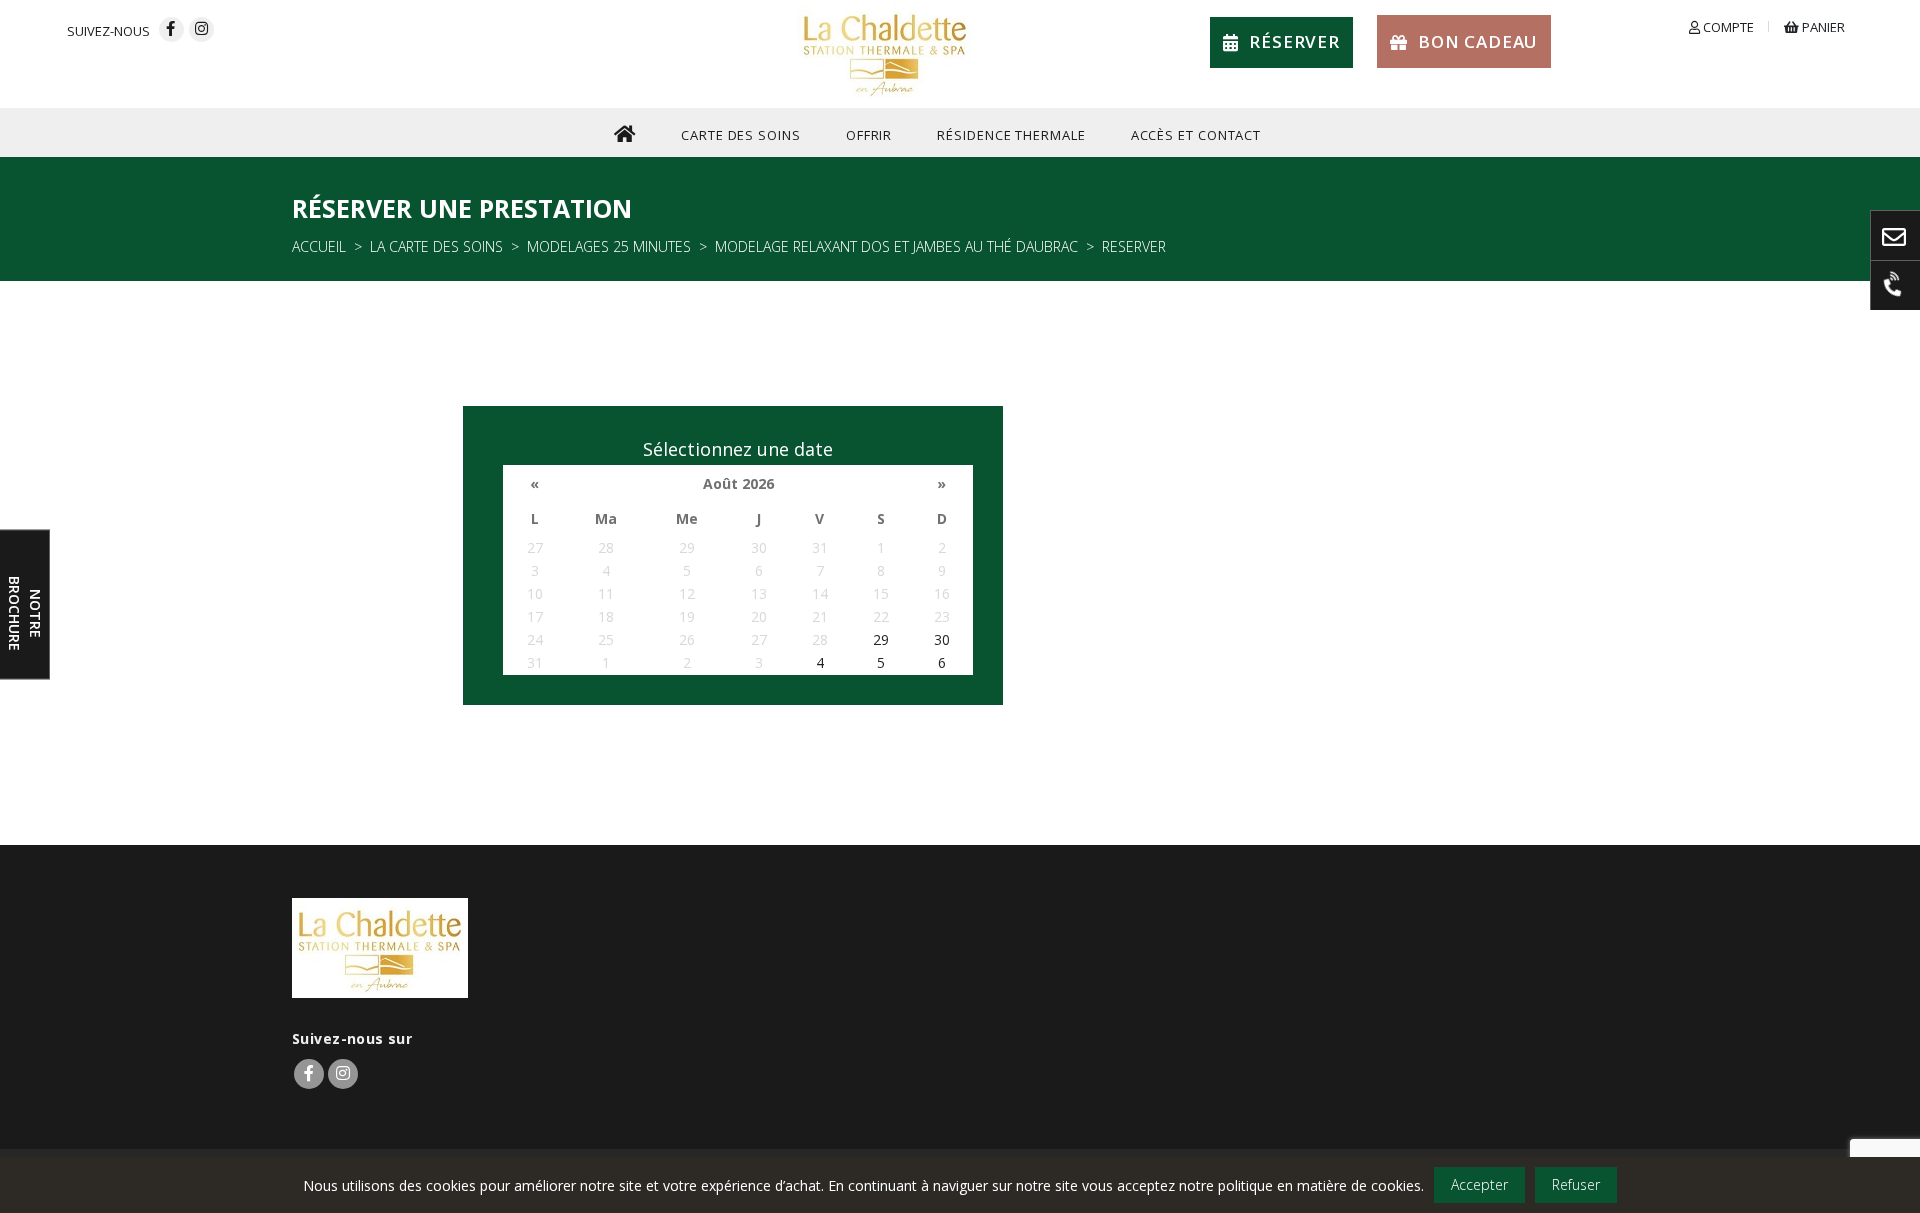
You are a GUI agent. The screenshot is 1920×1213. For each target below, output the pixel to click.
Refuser (1576, 1184)
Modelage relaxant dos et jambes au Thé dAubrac (896, 246)
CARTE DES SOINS (741, 135)
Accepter (1479, 1184)
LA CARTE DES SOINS (436, 246)
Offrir (869, 135)
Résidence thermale (1011, 135)
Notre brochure (25, 612)
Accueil (319, 246)
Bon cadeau (1478, 41)
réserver (1294, 41)
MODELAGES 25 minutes (609, 246)
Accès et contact (1196, 135)
